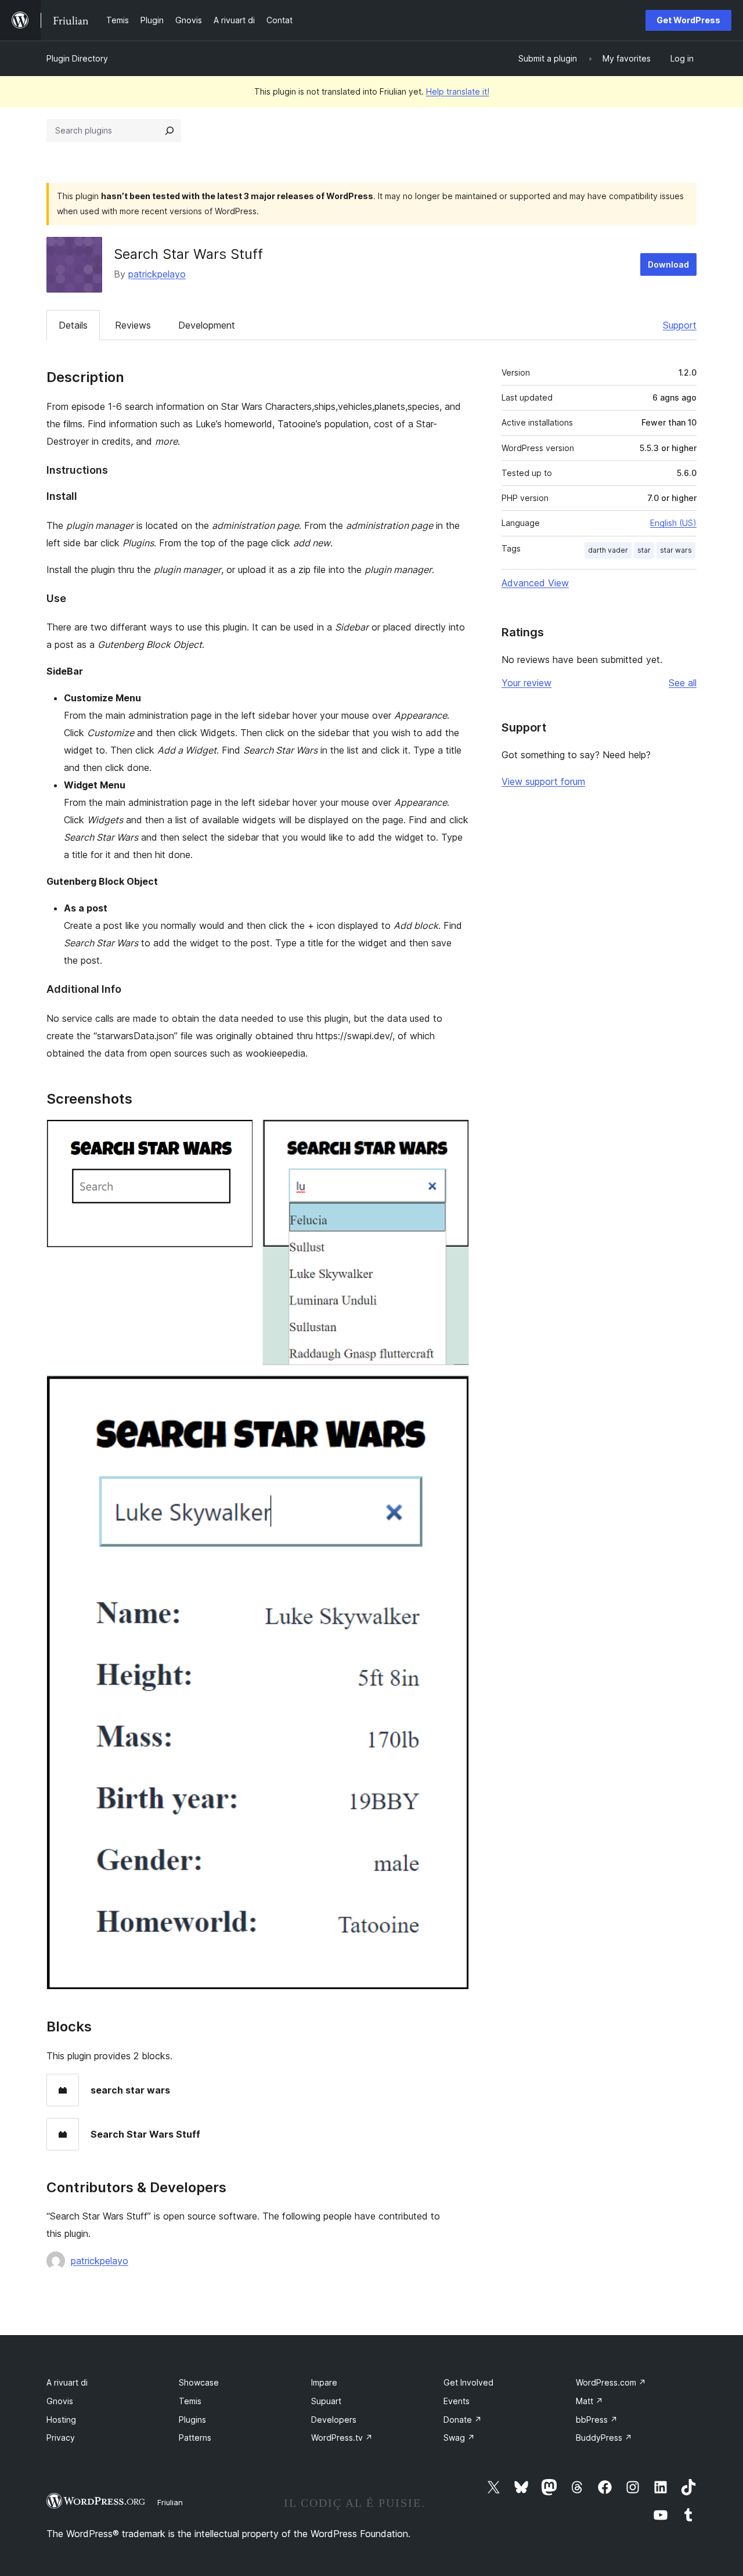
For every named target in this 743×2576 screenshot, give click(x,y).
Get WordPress (688, 20)
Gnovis (60, 2401)
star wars (676, 550)
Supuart (326, 2401)
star (644, 550)
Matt (589, 2401)
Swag (459, 2438)
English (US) (673, 523)
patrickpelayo (157, 274)
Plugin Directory (77, 58)
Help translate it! (458, 91)
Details (73, 325)
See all (683, 683)
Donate (463, 2420)
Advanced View (535, 583)
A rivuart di (67, 2382)
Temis (190, 2401)
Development (207, 325)
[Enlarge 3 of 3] (453, 1390)
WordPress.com (611, 2382)
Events (457, 2401)
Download (668, 264)
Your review (526, 683)
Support (680, 325)
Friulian (170, 2502)
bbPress (597, 2420)
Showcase (199, 2382)
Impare (324, 2382)
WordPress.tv (342, 2438)
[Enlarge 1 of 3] (237, 1135)
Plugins (192, 2420)
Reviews (133, 325)
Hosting (61, 2420)
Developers (334, 2420)
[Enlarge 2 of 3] (453, 1135)
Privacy (61, 2438)
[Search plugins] (169, 131)
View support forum (543, 781)
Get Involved (468, 2382)
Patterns (195, 2438)
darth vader (608, 550)
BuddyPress (604, 2438)
